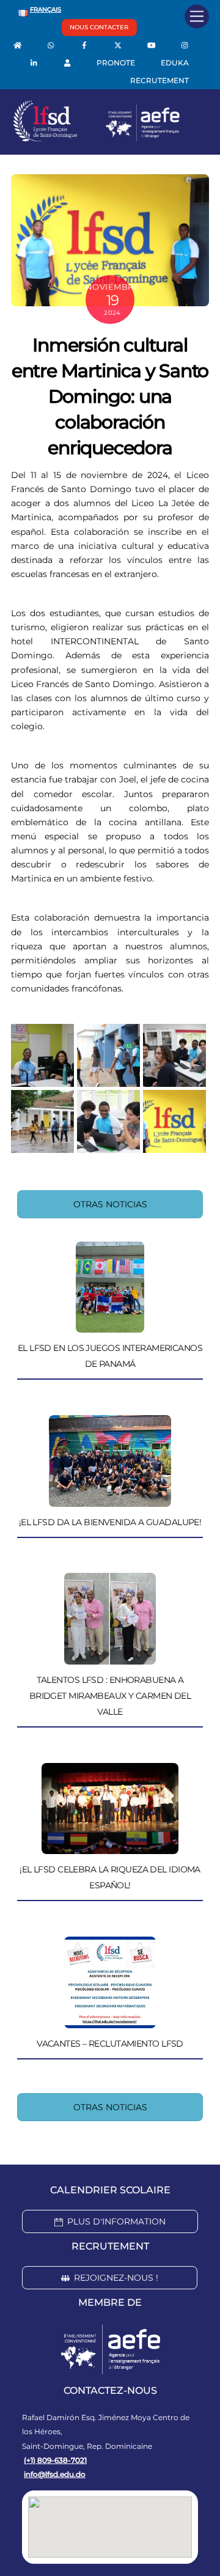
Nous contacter (99, 27)
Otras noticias (110, 1204)
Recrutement (159, 80)
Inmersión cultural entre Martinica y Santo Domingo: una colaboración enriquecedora (110, 396)
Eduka (175, 63)
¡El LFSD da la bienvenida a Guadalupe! (110, 1522)
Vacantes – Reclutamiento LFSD (110, 2044)
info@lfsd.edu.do (55, 2474)
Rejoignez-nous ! (116, 2278)
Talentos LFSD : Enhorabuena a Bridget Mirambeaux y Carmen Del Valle (110, 1696)
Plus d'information (116, 2221)
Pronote (116, 63)
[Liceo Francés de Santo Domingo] (97, 139)
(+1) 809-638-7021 (55, 2460)
